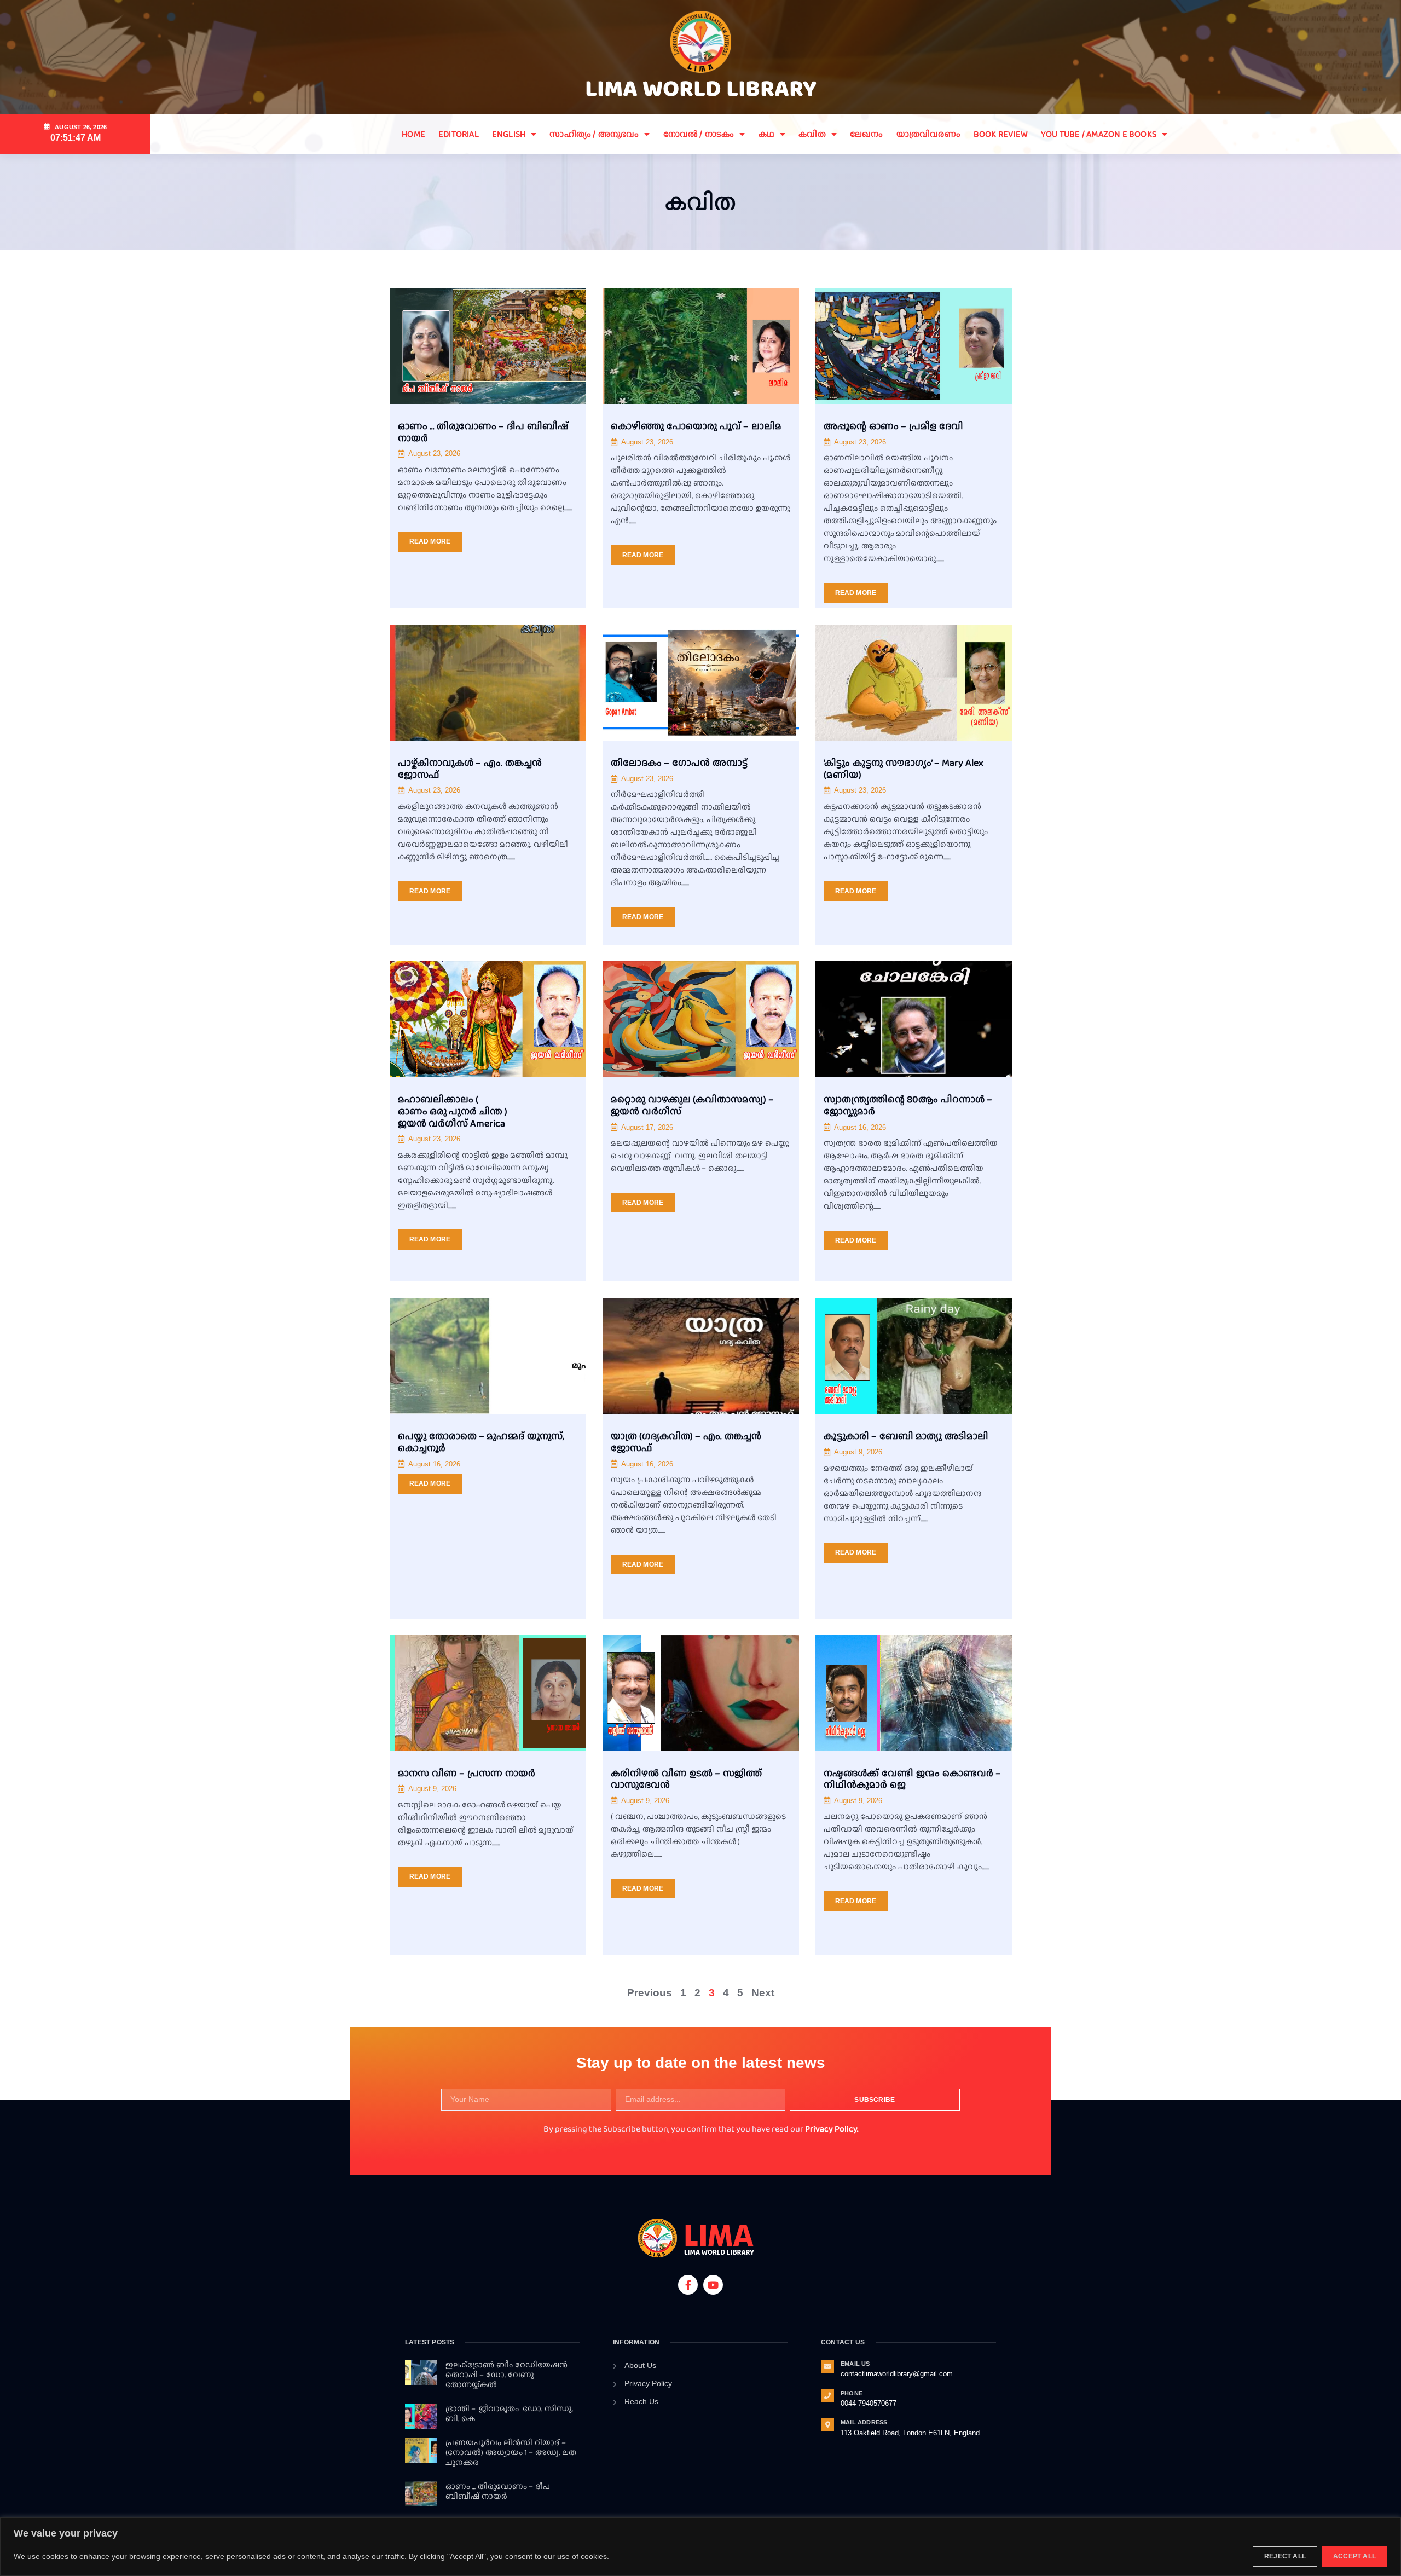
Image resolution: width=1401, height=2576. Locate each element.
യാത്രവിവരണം (928, 134)
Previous (650, 1993)
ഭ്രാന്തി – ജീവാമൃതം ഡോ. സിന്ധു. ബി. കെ (509, 2413)
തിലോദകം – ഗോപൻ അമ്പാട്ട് (679, 763)
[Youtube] (713, 2285)
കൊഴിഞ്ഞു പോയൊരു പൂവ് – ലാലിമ (696, 426)
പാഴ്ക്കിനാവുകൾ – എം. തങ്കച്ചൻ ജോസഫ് (470, 769)
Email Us (855, 2364)
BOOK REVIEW (1001, 134)
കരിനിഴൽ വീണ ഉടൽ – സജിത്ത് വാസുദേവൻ (686, 1779)
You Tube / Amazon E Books (1099, 134)
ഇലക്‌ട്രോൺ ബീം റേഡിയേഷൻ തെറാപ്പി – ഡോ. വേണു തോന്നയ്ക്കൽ (506, 2375)
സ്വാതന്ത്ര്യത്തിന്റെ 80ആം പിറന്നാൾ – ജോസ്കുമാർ (908, 1105)
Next (763, 1993)
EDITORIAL (459, 134)
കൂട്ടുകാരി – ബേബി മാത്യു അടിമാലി (906, 1436)
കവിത (812, 134)
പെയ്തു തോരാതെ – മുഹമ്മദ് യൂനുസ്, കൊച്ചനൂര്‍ (481, 1442)
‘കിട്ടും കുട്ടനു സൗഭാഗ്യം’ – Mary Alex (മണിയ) (904, 769)
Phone (852, 2393)
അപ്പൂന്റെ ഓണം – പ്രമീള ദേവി (893, 426)
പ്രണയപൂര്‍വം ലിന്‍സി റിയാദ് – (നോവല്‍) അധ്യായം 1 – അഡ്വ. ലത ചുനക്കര (511, 2452)
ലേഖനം (867, 134)
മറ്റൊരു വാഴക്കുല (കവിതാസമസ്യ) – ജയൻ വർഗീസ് (692, 1105)
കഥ (766, 134)
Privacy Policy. (832, 2129)
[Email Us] (827, 2366)
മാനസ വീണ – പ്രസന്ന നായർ (467, 1773)
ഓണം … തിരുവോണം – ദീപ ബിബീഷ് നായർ (483, 432)
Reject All (1285, 2556)
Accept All (1354, 2556)
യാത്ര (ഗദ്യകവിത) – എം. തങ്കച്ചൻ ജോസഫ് (686, 1442)
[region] (700, 2547)
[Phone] (827, 2396)
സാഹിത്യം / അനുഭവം (594, 134)
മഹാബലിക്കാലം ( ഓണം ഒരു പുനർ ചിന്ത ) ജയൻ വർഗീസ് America (453, 1111)
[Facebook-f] (688, 2285)
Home (413, 134)
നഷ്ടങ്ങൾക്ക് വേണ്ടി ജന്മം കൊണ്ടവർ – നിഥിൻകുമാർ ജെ (912, 1779)
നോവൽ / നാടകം (699, 134)
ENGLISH (509, 134)
